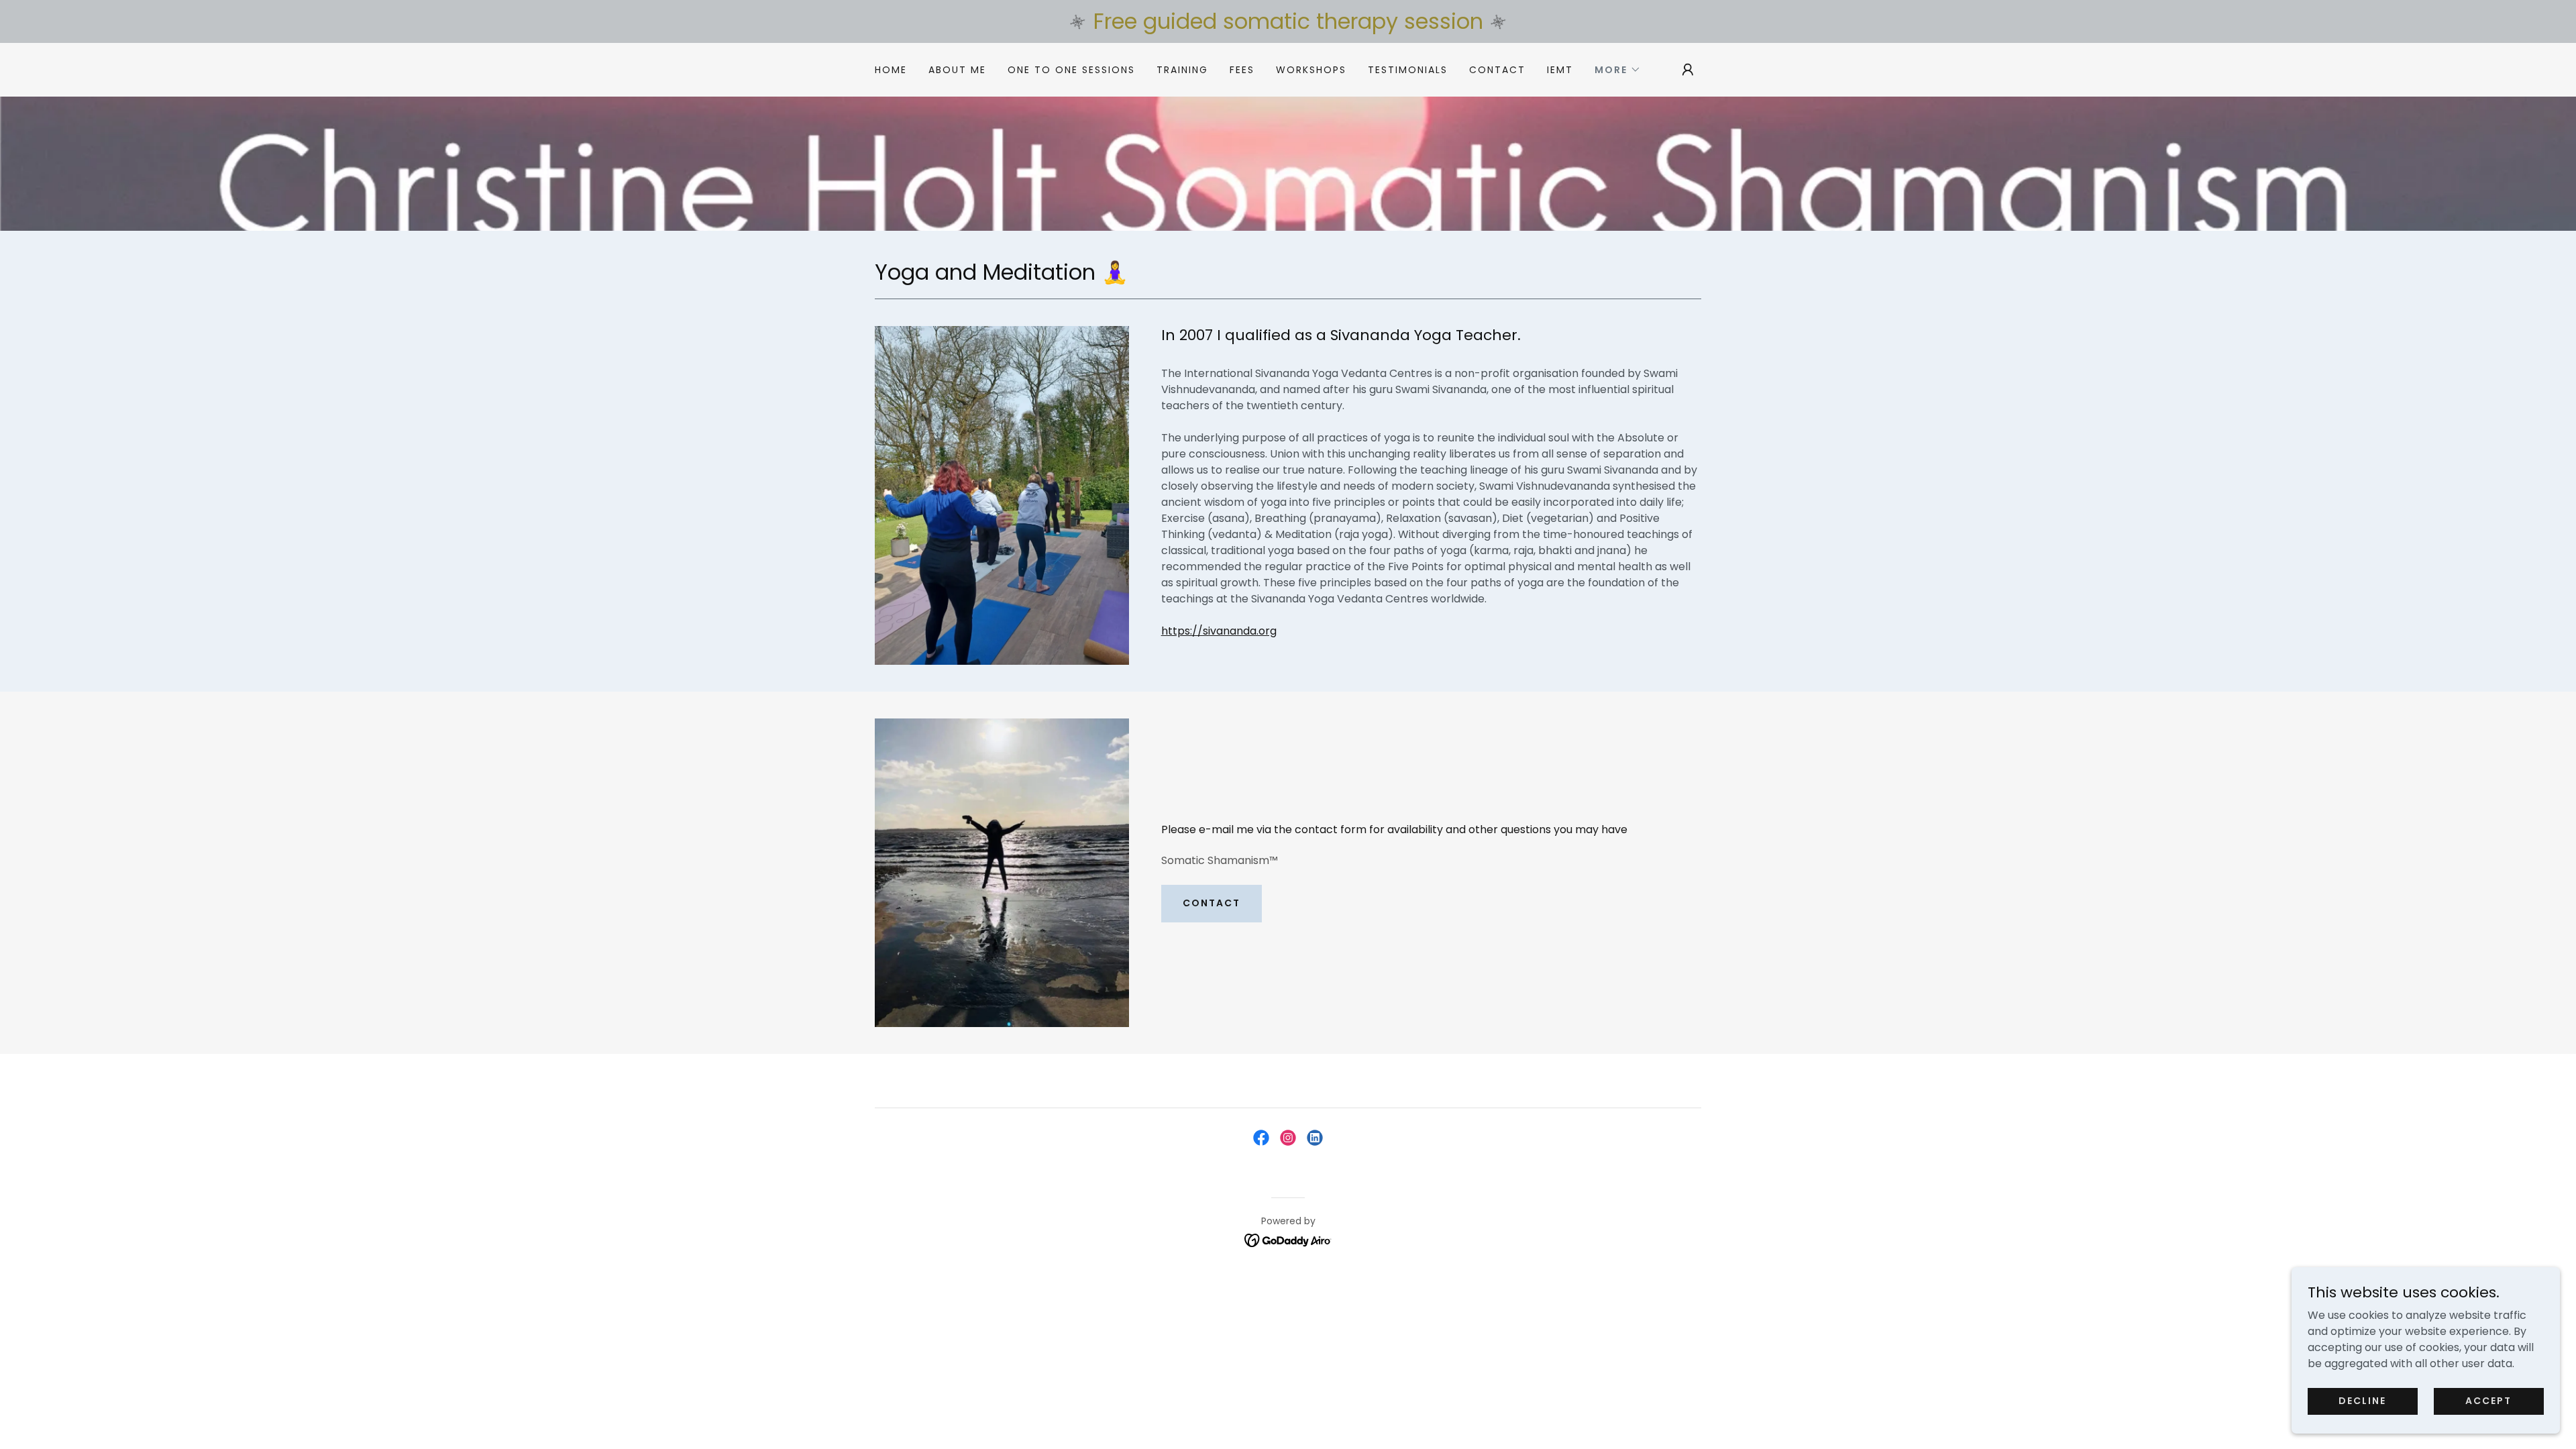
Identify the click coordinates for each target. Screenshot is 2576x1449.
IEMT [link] (1560, 70)
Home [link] (891, 70)
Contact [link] (1497, 70)
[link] (1261, 1138)
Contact (1212, 903)
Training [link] (1182, 70)
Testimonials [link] (1408, 70)
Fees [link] (1242, 70)
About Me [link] (957, 70)
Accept (2488, 1401)
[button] (1618, 70)
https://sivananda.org (1219, 631)
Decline (2362, 1401)
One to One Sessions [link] (1071, 70)
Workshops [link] (1311, 70)
